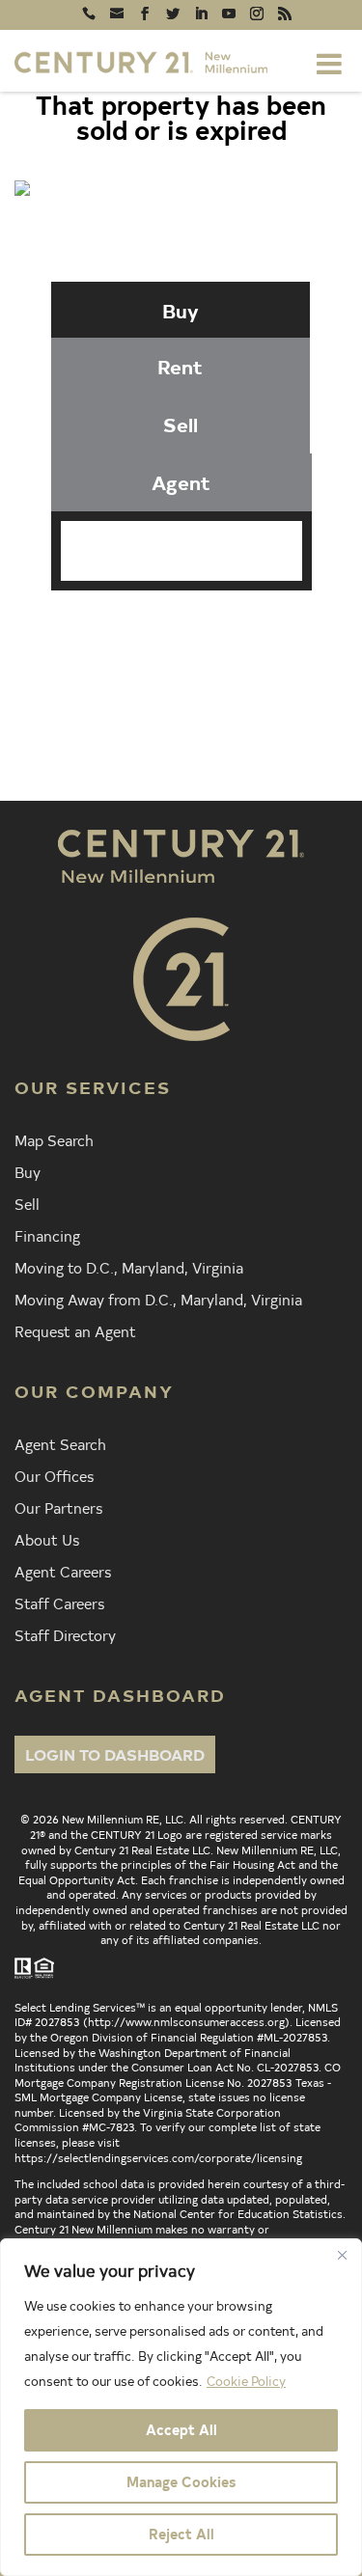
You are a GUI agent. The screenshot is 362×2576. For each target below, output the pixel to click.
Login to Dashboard (115, 1754)
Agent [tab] (181, 482)
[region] (181, 2407)
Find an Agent (207, 632)
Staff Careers (59, 1603)
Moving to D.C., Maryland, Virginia (129, 1267)
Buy (28, 1171)
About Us (47, 1539)
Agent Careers (63, 1571)
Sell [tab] (181, 424)
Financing (47, 1235)
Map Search (54, 1139)
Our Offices (54, 1475)
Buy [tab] (181, 310)
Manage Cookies (181, 2482)
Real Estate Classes (208, 701)
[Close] (342, 2255)
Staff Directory (65, 1634)
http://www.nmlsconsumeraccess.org (186, 2021)
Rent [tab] (180, 366)
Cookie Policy (246, 2381)
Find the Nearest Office (205, 667)
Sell (27, 1203)
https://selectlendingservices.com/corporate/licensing (158, 2157)
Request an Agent (75, 1330)
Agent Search (60, 1443)
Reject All (181, 2534)
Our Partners (58, 1507)
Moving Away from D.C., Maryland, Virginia (158, 1299)
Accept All (181, 2430)
